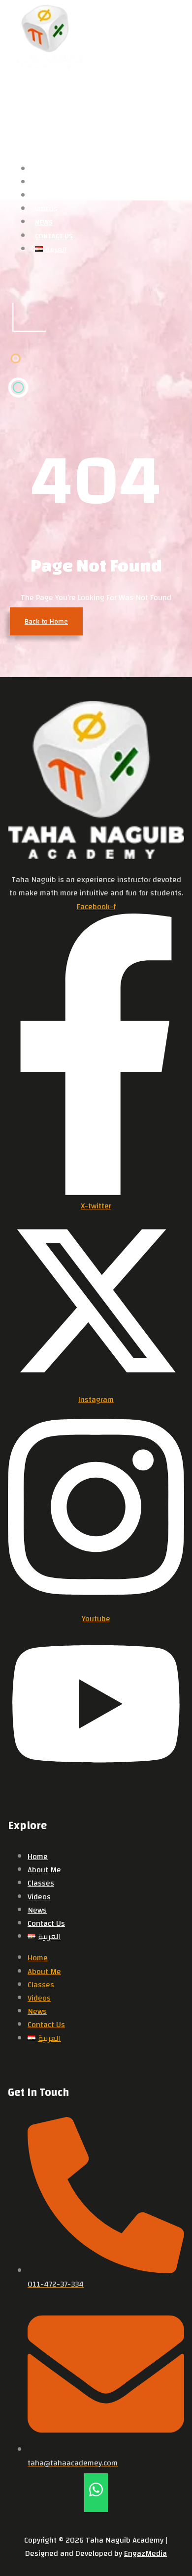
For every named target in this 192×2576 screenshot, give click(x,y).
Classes (41, 1883)
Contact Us (46, 1923)
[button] (45, 114)
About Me (44, 1870)
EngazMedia (145, 2553)
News (37, 1910)
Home (38, 1857)
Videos (39, 1897)
